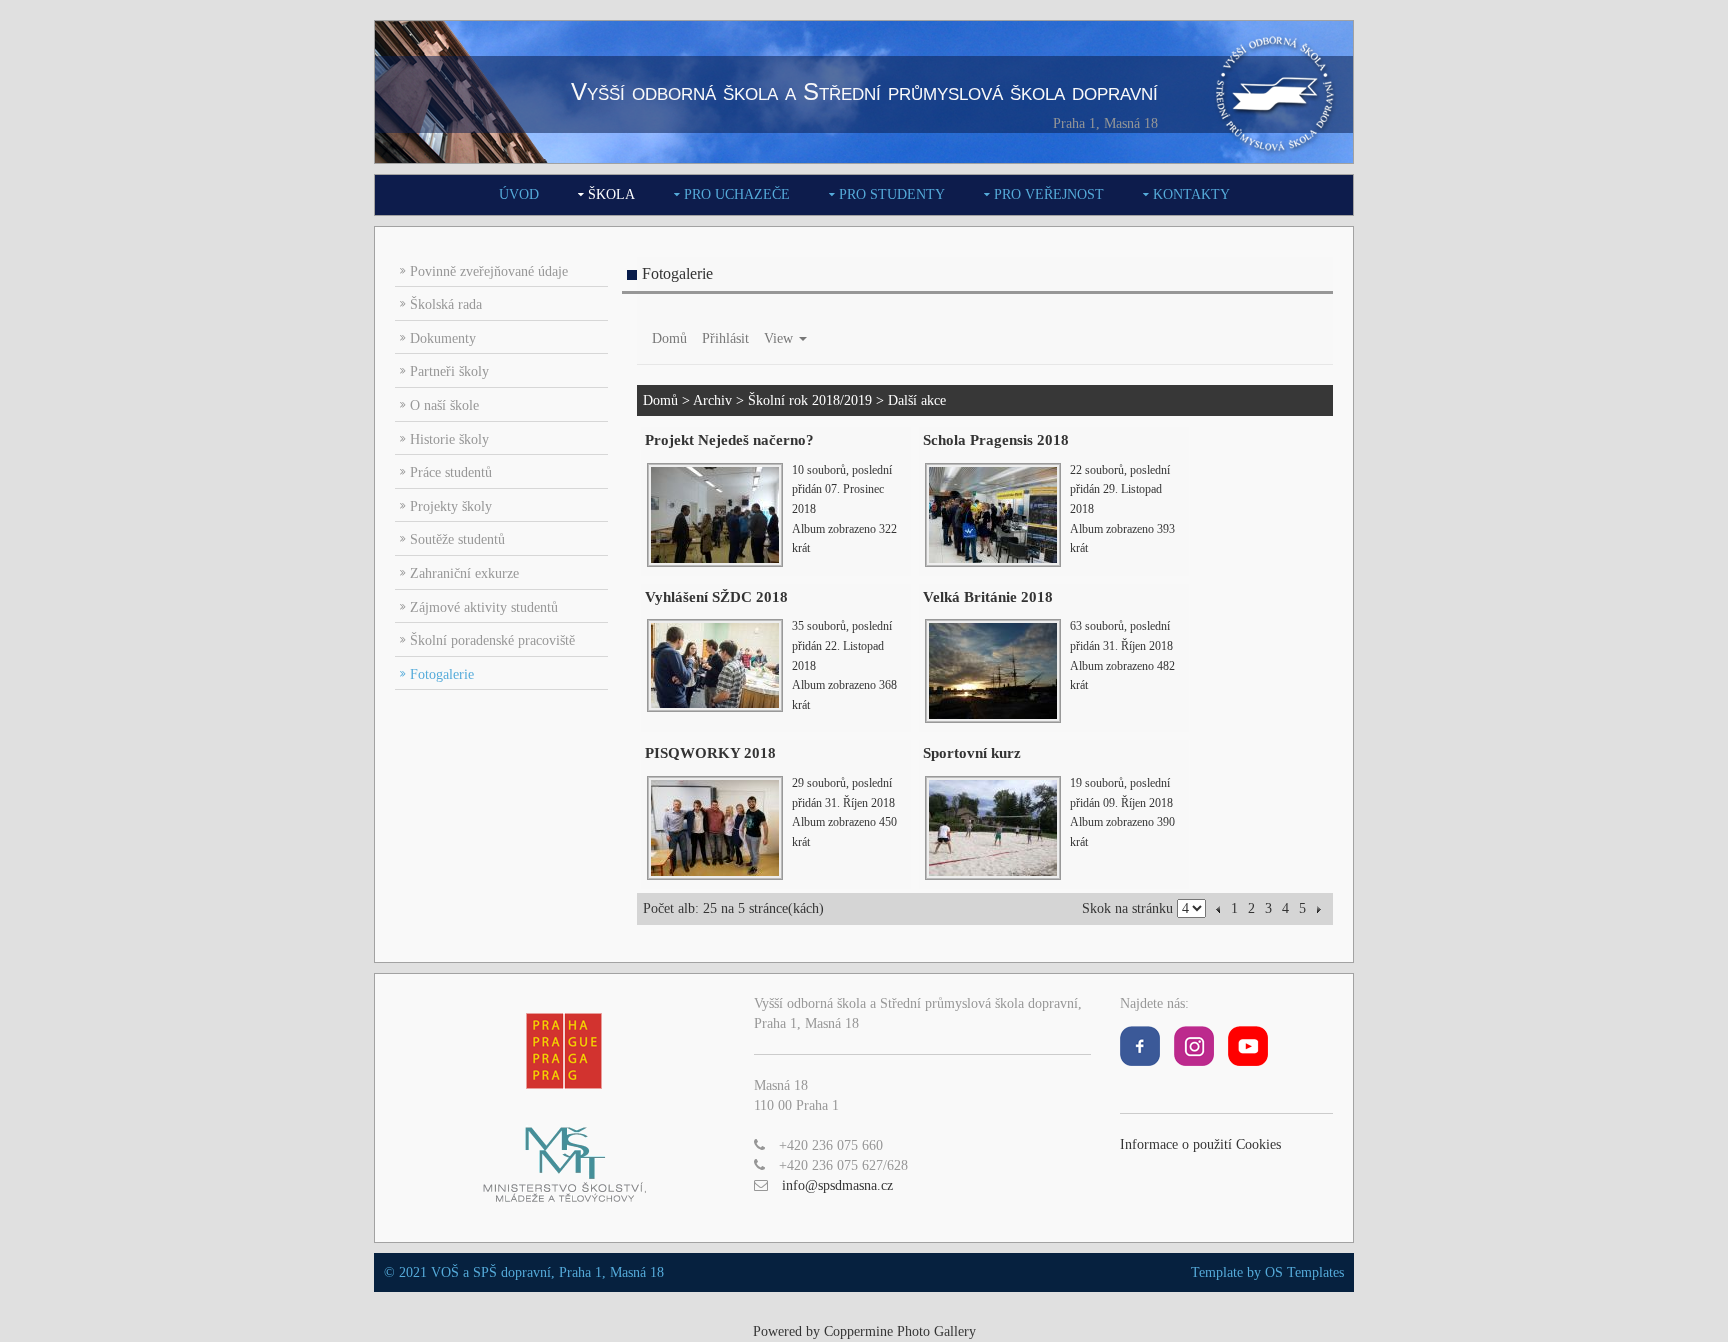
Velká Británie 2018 (988, 597)
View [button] (780, 338)
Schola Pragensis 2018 (996, 440)
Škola (611, 194)
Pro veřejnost (1049, 194)
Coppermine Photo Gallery (900, 1331)
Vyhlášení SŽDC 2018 (716, 597)
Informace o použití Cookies (1200, 1144)
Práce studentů (451, 472)
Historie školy (449, 439)
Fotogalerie (442, 674)
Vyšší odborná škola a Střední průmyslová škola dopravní (864, 91)
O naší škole (444, 405)
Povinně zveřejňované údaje (489, 271)
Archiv (712, 400)
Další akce (917, 400)
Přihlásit (725, 338)
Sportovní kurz (972, 753)
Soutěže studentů (457, 539)
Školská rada (446, 304)
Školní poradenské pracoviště (492, 640)
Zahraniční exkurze (464, 573)
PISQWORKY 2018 (710, 753)
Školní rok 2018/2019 (810, 400)
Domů (669, 338)
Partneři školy (449, 371)
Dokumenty (443, 338)
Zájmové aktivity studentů (484, 607)
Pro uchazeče (737, 194)
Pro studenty (892, 194)
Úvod (519, 194)
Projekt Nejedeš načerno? (729, 440)
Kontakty (1191, 194)
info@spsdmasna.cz (837, 1185)
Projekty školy (451, 506)
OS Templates (1304, 1272)
